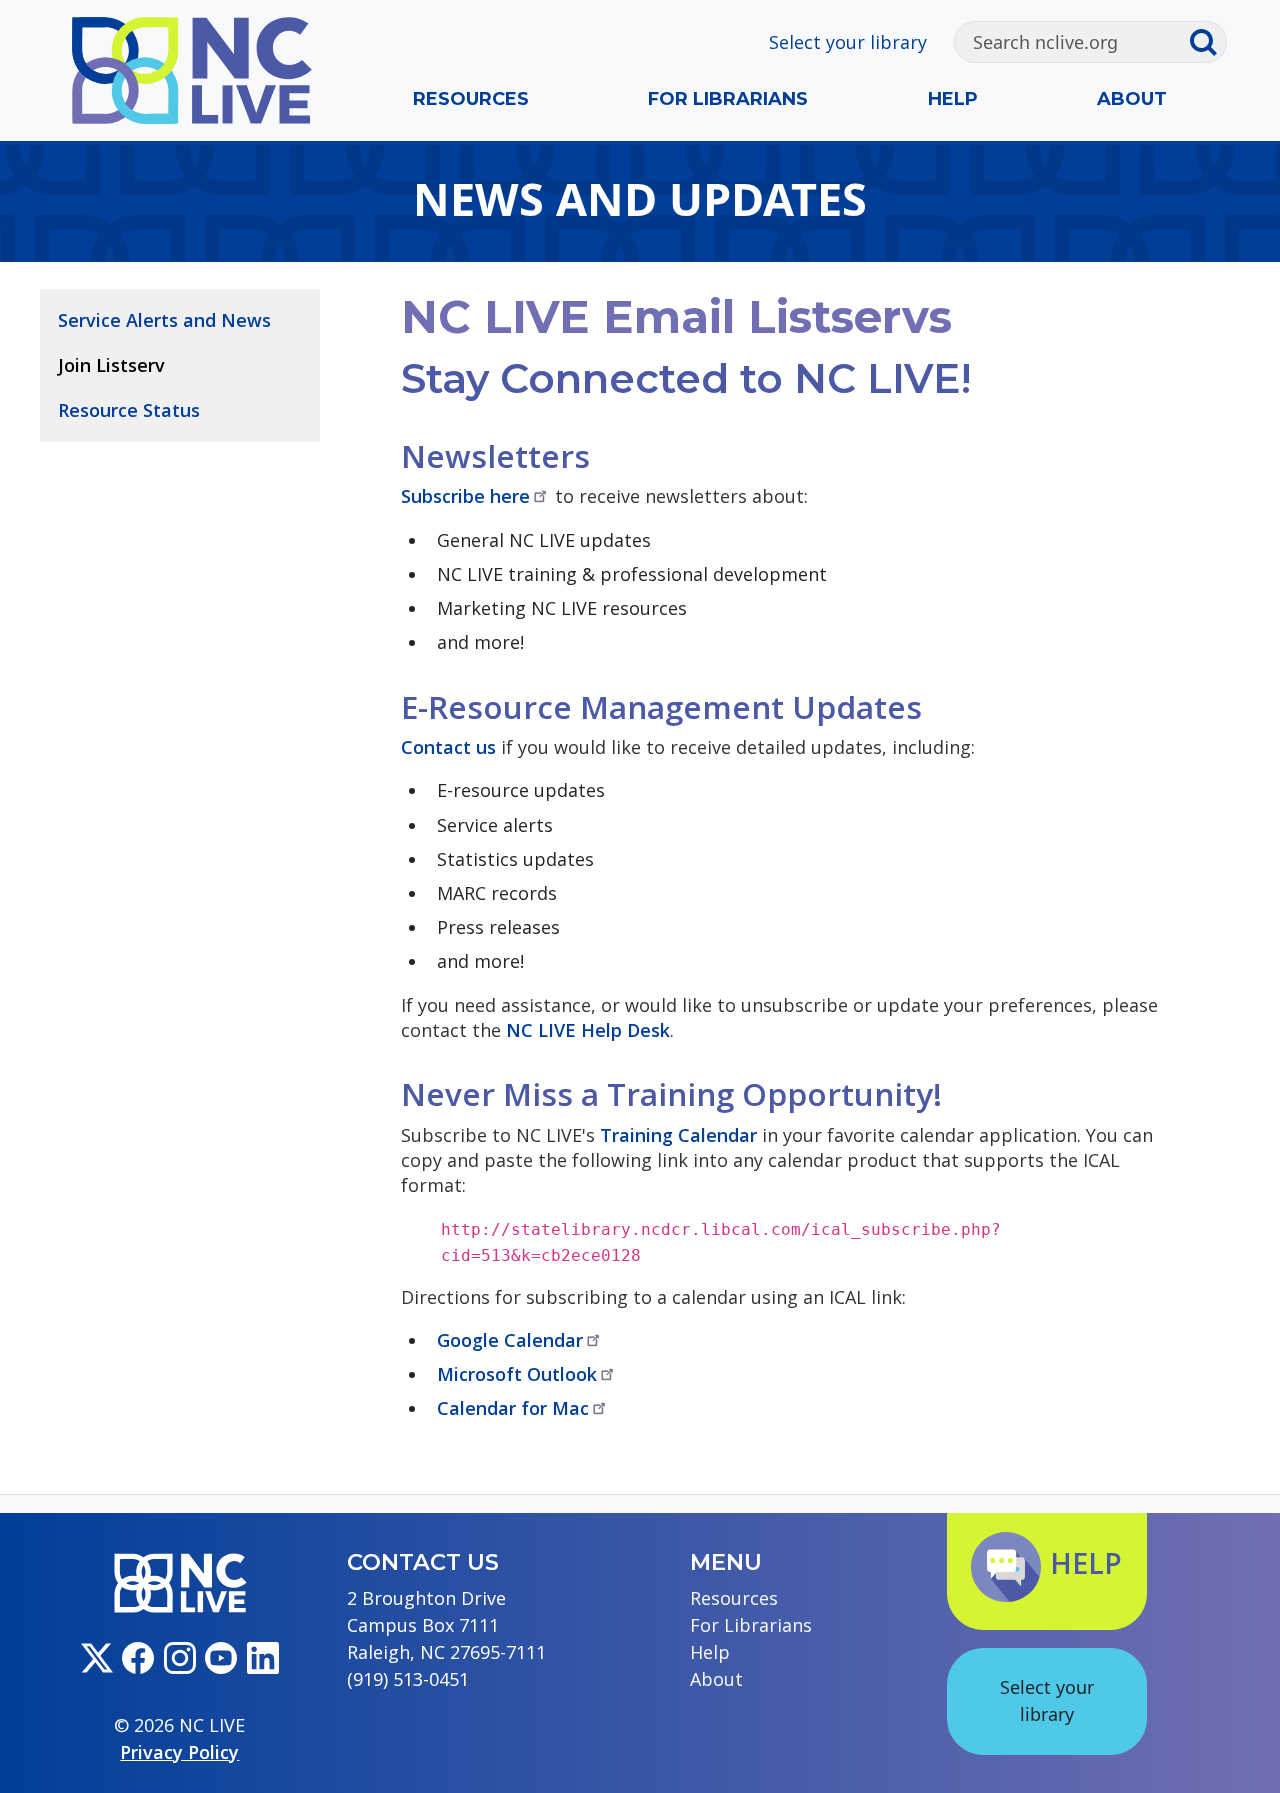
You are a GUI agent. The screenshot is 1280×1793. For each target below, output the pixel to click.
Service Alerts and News (164, 320)
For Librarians (728, 99)
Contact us (448, 747)
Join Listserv (111, 365)
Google (510, 1340)
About (1132, 99)
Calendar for (513, 1408)
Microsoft (517, 1374)
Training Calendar (678, 1135)
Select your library (848, 42)
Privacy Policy (179, 1752)
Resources (471, 99)
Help (953, 99)
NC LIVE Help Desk (588, 1030)
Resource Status (129, 410)
